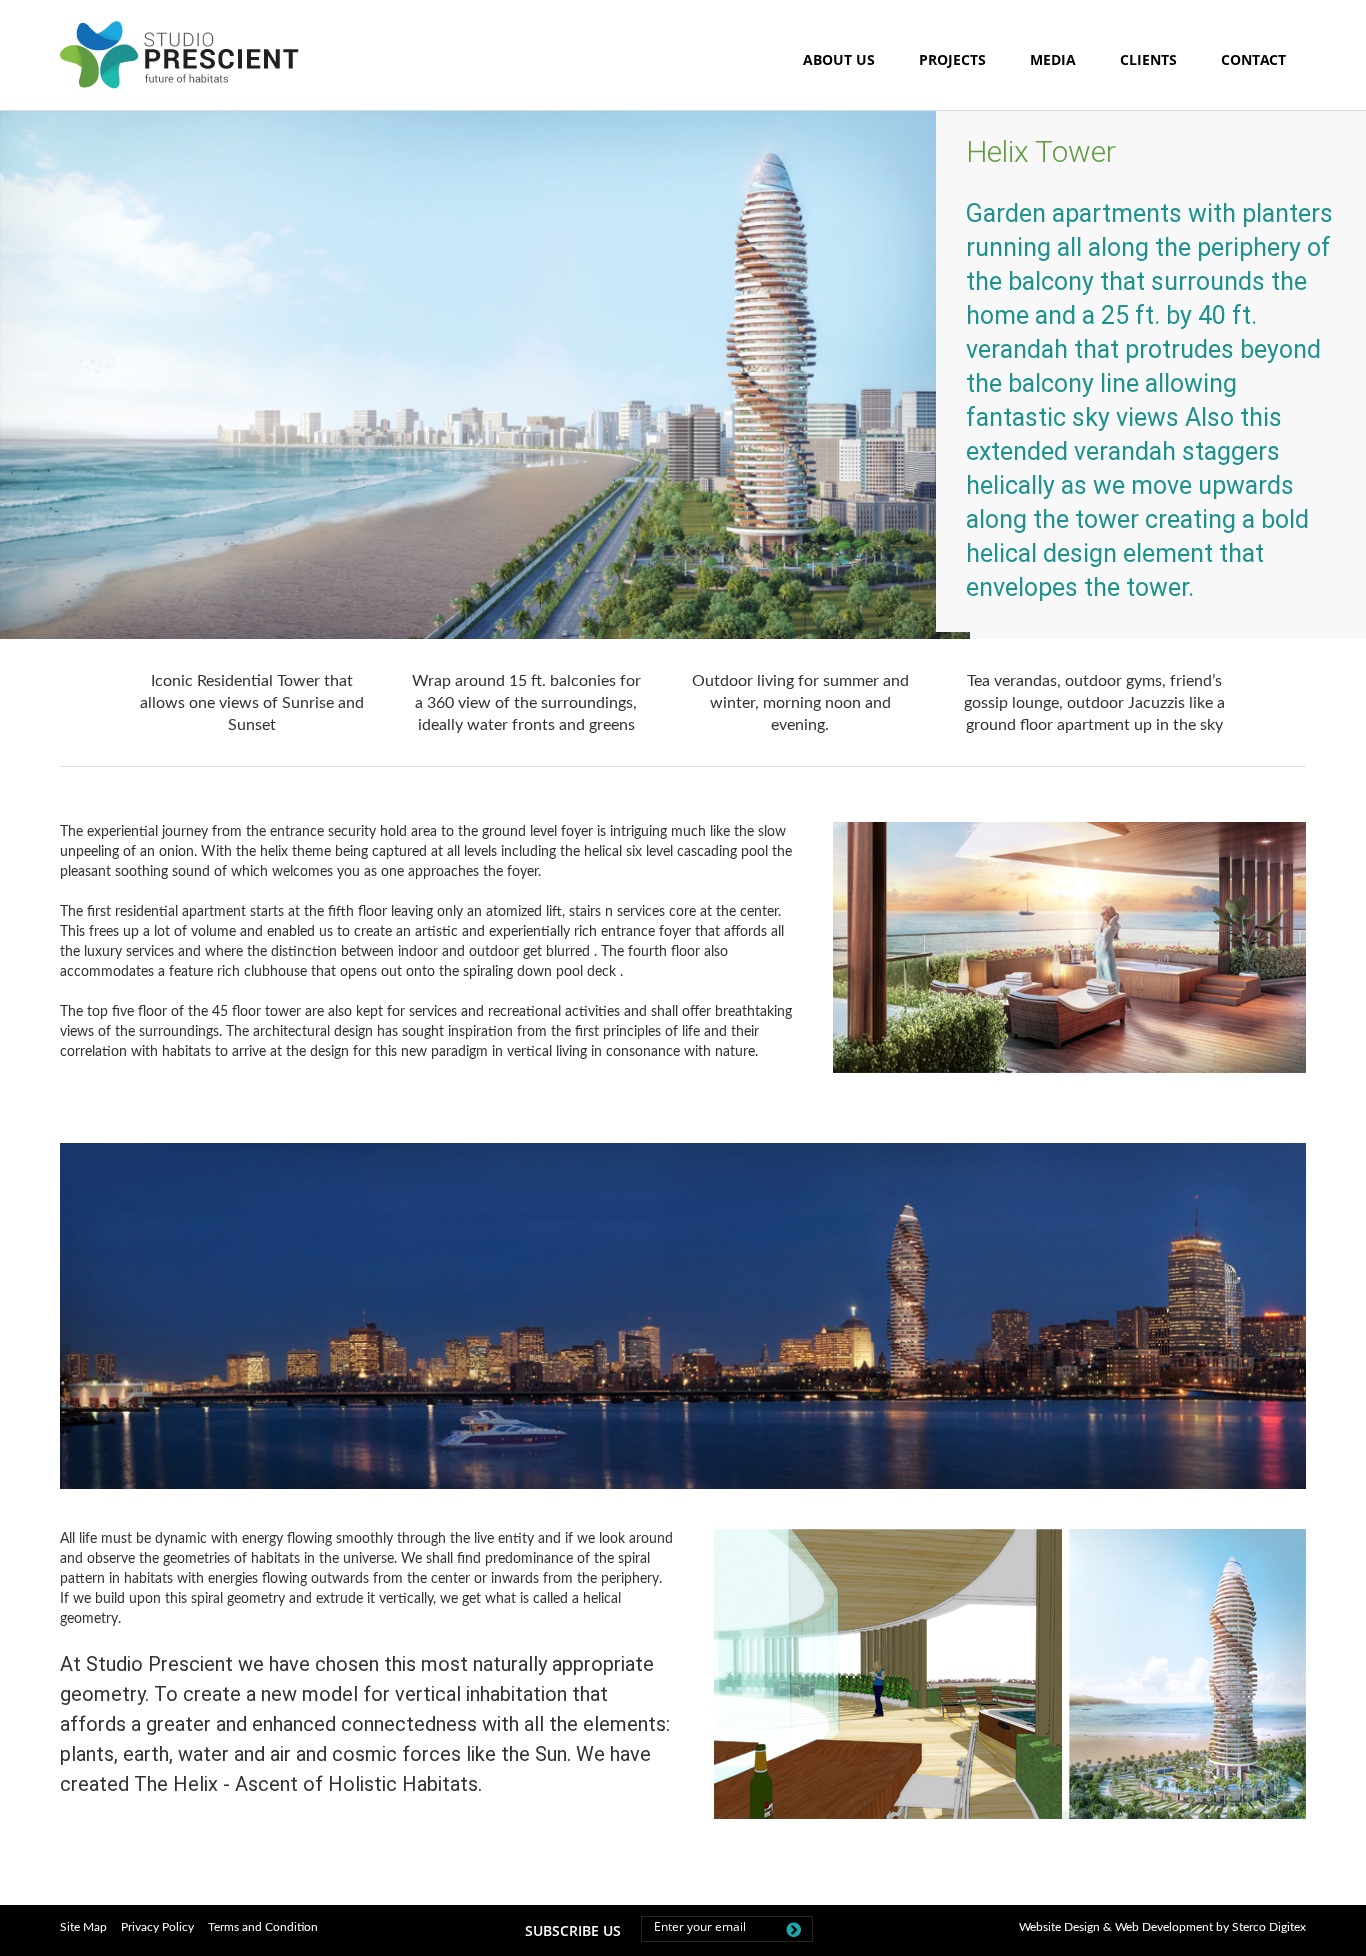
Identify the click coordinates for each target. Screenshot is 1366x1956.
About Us (839, 59)
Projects (952, 59)
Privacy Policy (157, 1927)
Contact (1253, 59)
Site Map (83, 1927)
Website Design (1059, 1927)
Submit (789, 1932)
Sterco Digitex (1269, 1927)
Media (1053, 59)
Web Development (1164, 1927)
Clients (1148, 59)
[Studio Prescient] (185, 86)
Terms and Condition (263, 1927)
